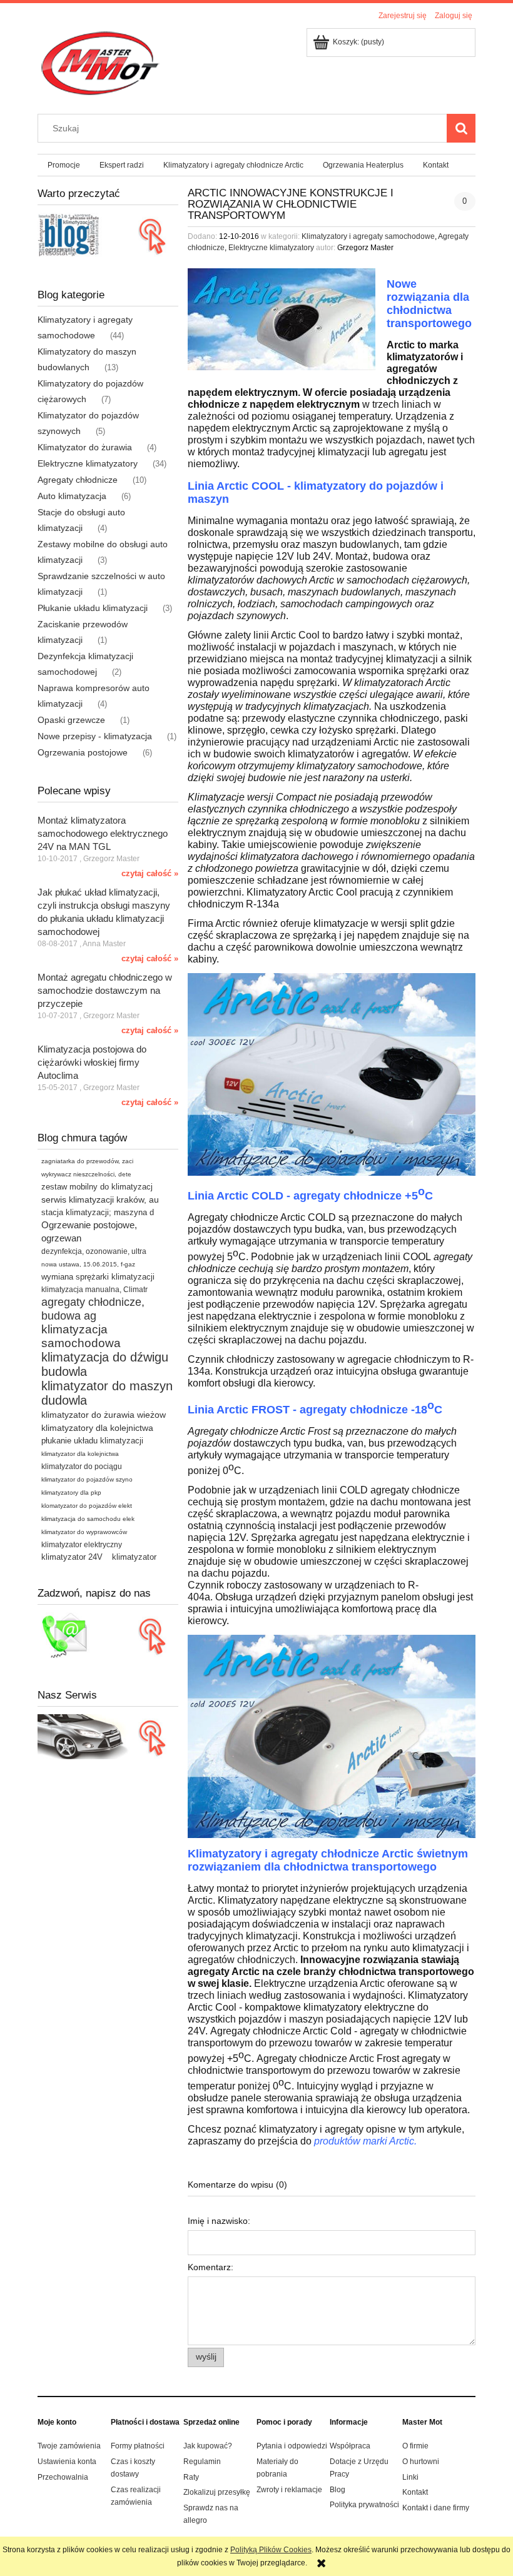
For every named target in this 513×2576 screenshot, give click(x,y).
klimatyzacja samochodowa (81, 1336)
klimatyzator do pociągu (82, 1467)
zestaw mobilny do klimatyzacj (97, 1187)
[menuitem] (63, 165)
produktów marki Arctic (364, 2141)
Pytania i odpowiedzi (292, 2446)
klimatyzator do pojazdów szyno (87, 1479)
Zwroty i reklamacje (289, 2490)
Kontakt (415, 2492)
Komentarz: (211, 2267)
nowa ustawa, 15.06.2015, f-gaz (88, 1264)
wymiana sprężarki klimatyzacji (98, 1277)
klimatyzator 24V (72, 1557)
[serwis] (108, 1736)
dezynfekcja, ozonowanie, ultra (94, 1251)
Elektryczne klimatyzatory (88, 463)
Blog (338, 2490)
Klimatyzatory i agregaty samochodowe (368, 236)
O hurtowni (421, 2462)
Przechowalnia (63, 2477)
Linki (410, 2477)
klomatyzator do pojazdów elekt (87, 1506)
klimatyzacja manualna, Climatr (94, 1290)
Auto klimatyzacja (72, 496)
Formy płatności (138, 2446)
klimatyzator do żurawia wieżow (104, 1415)
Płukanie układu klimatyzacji (93, 608)
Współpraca (350, 2446)
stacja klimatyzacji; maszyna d (98, 1212)
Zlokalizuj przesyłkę (217, 2492)
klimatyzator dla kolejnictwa (80, 1454)
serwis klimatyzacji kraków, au (100, 1200)
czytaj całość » (150, 873)
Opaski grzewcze (71, 720)
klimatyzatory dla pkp (71, 1493)
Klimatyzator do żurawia (85, 447)
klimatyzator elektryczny (82, 1545)
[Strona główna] (99, 63)
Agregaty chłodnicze (78, 480)
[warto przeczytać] (108, 235)
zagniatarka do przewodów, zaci (87, 1161)
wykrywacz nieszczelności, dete (86, 1174)
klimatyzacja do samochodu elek (88, 1519)
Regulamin (202, 2462)
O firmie (415, 2446)
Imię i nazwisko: (219, 2221)
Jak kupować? (208, 2446)
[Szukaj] (461, 128)
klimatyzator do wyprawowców (84, 1532)
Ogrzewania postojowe (83, 752)
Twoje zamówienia (69, 2446)
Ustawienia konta (67, 2462)
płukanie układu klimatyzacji (92, 1441)
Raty (191, 2477)
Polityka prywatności (364, 2505)
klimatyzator (134, 1557)
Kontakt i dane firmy (436, 2508)
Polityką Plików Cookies (271, 2550)
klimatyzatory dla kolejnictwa (97, 1428)
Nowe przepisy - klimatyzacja (95, 736)
